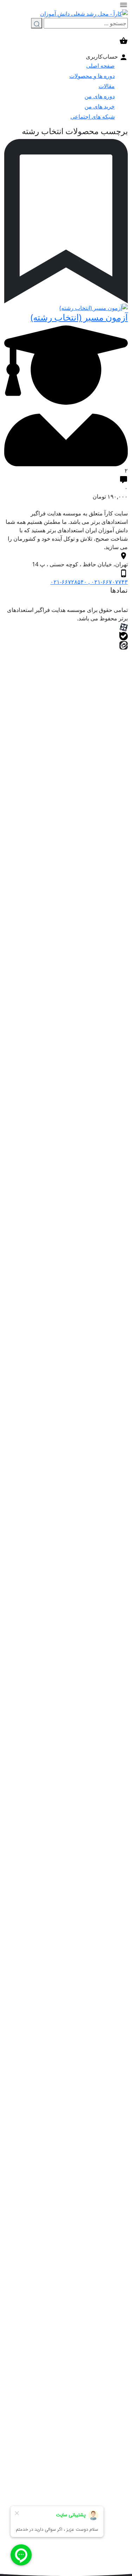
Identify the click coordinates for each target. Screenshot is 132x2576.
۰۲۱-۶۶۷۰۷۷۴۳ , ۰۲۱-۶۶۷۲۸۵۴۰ (89, 582)
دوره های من (100, 96)
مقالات (107, 86)
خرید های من (100, 106)
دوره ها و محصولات (92, 76)
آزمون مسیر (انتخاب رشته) (79, 317)
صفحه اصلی (100, 66)
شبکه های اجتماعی (93, 117)
